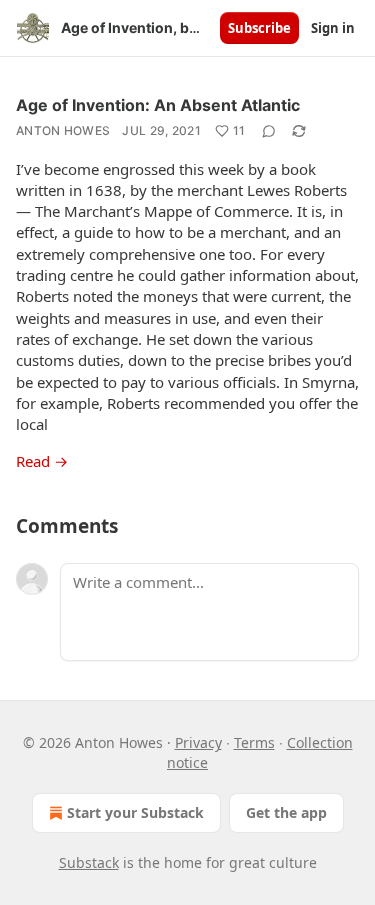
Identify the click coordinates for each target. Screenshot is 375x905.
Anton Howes (63, 130)
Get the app (286, 812)
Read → (42, 461)
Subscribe (259, 28)
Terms (254, 742)
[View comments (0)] (269, 131)
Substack (89, 862)
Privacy (198, 742)
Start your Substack (135, 812)
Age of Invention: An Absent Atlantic (158, 105)
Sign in (333, 28)
